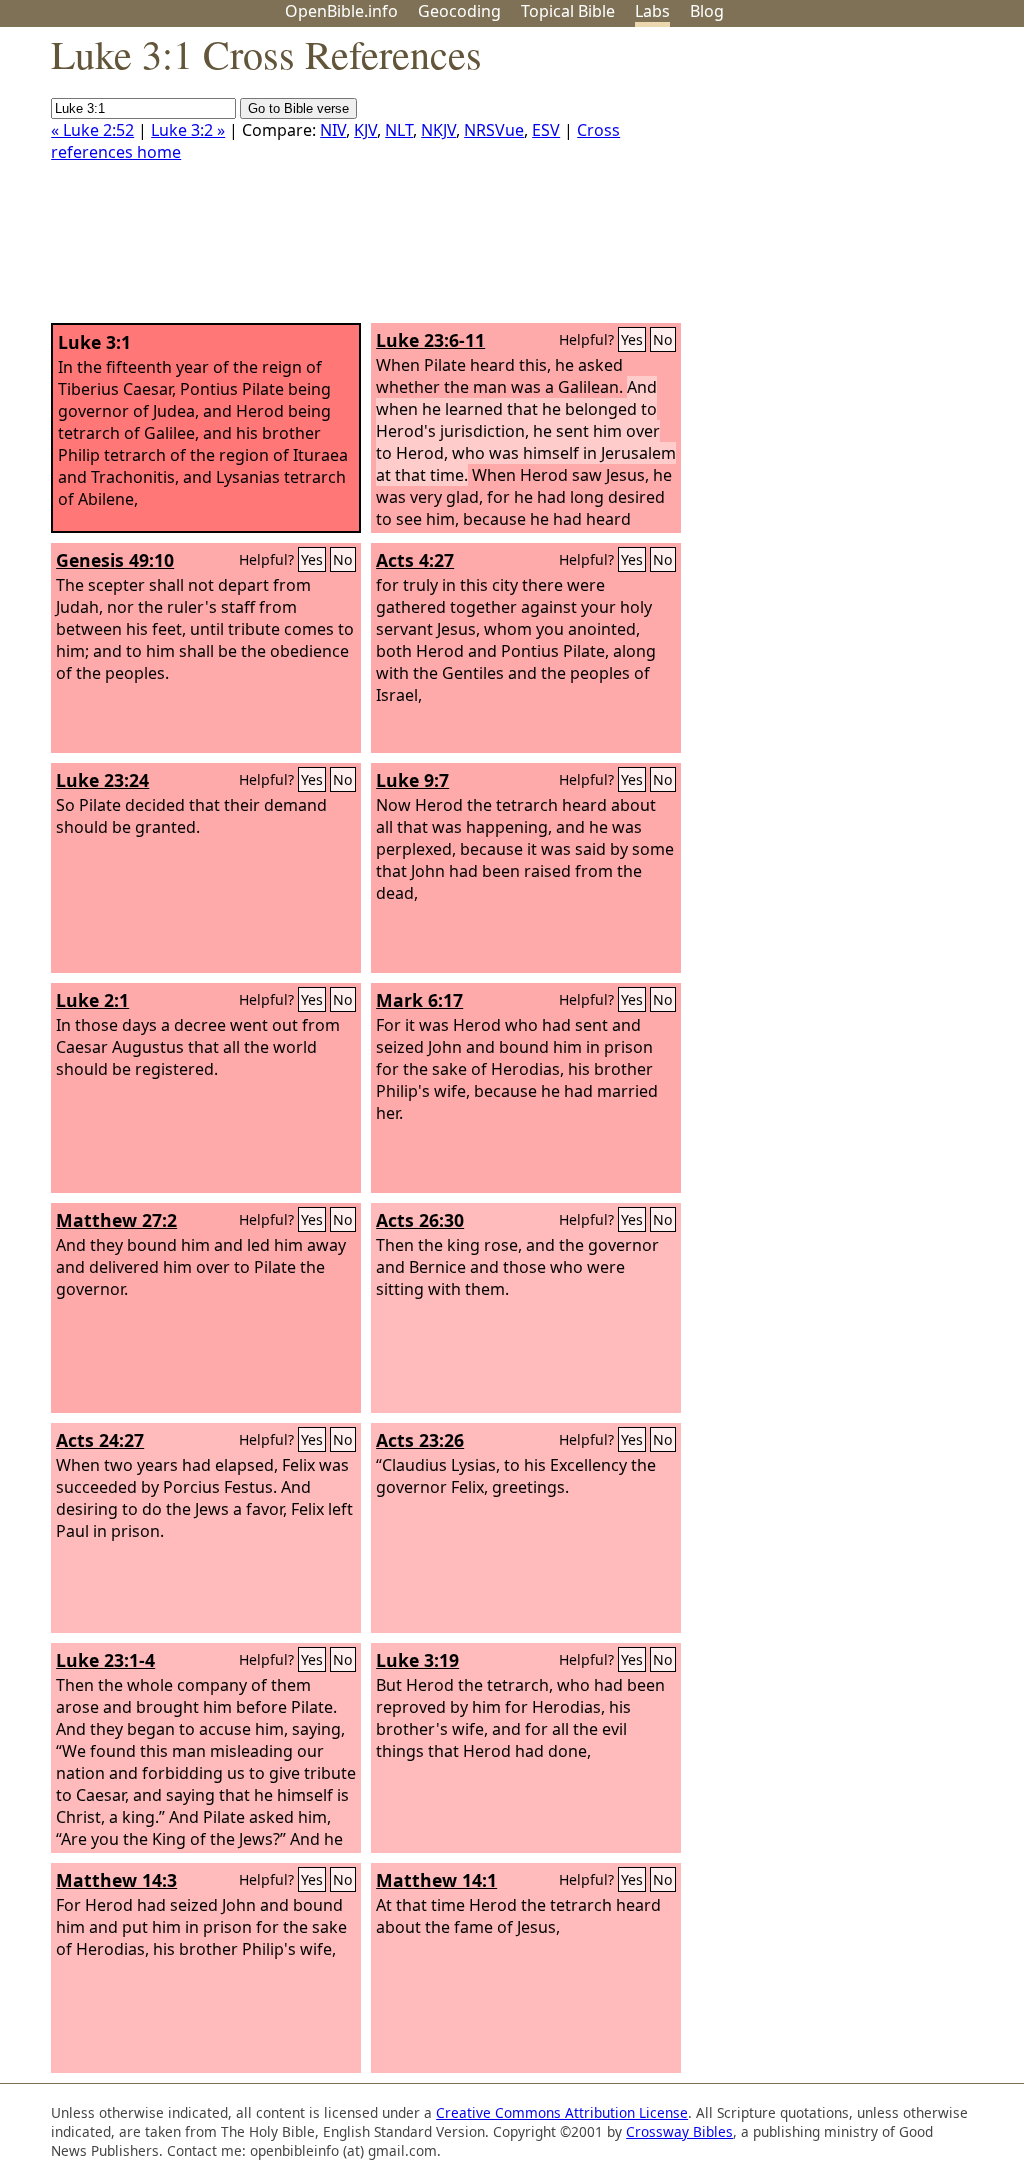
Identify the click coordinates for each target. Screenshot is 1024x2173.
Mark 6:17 (419, 1000)
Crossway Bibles (679, 2131)
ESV (546, 130)
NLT (399, 130)
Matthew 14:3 (116, 1880)
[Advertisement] (822, 183)
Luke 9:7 (412, 780)
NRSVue (494, 130)
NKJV (438, 130)
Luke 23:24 (102, 780)
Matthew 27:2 (116, 1220)
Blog (707, 11)
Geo (459, 11)
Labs (652, 11)
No (663, 339)
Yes (632, 339)
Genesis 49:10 (115, 560)
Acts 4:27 (415, 560)
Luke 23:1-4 (105, 1660)
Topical (568, 11)
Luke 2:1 (92, 1000)
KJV (365, 130)
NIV (333, 130)
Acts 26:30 (420, 1220)
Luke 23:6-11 (430, 340)
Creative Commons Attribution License (562, 2112)
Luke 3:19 (417, 1660)
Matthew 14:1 (436, 1880)
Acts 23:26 (420, 1440)
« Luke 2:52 (92, 130)
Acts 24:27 (100, 1440)
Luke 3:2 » (188, 130)
